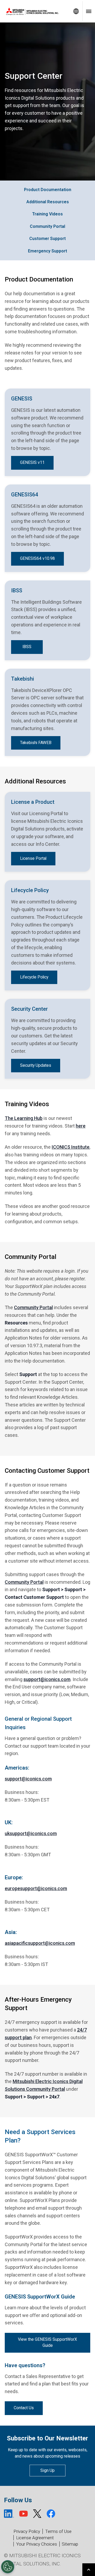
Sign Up (47, 2470)
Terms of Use (58, 2531)
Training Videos (47, 214)
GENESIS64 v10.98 (37, 558)
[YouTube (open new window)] (23, 2514)
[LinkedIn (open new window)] (9, 2514)
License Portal (33, 858)
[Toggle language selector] (76, 11)
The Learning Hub (24, 1118)
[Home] (35, 11)
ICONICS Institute (71, 1147)
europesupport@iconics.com (36, 1888)
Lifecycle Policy (34, 977)
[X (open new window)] (37, 2514)
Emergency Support (47, 251)
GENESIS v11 (32, 463)
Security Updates (36, 1065)
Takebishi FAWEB (36, 743)
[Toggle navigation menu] (89, 11)
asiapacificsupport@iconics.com (40, 1943)
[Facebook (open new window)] (51, 2514)
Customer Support (47, 239)
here (81, 1126)
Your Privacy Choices (37, 2544)
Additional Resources (48, 202)
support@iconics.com (47, 1679)
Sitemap (70, 2544)
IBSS (27, 647)
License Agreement (35, 2538)
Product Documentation (48, 190)
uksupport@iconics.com (31, 1833)
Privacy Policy (27, 2531)
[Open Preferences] (8, 2567)
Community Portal (47, 226)
